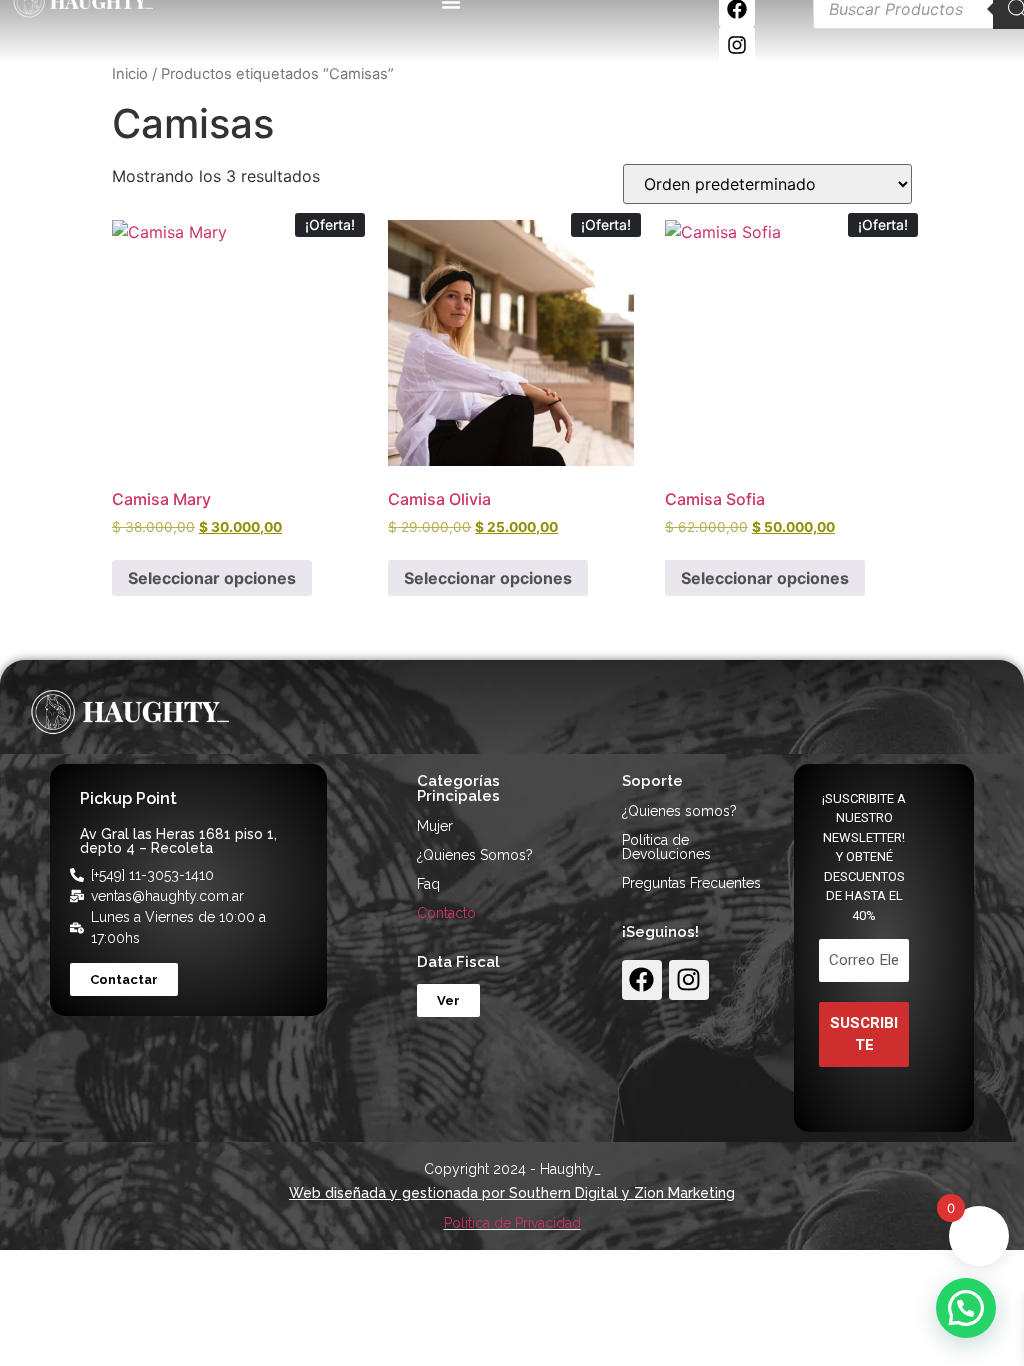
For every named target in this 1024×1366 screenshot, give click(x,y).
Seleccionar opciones (212, 578)
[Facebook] (642, 980)
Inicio (130, 74)
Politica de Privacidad (512, 1223)
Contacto (446, 913)
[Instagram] (737, 45)
